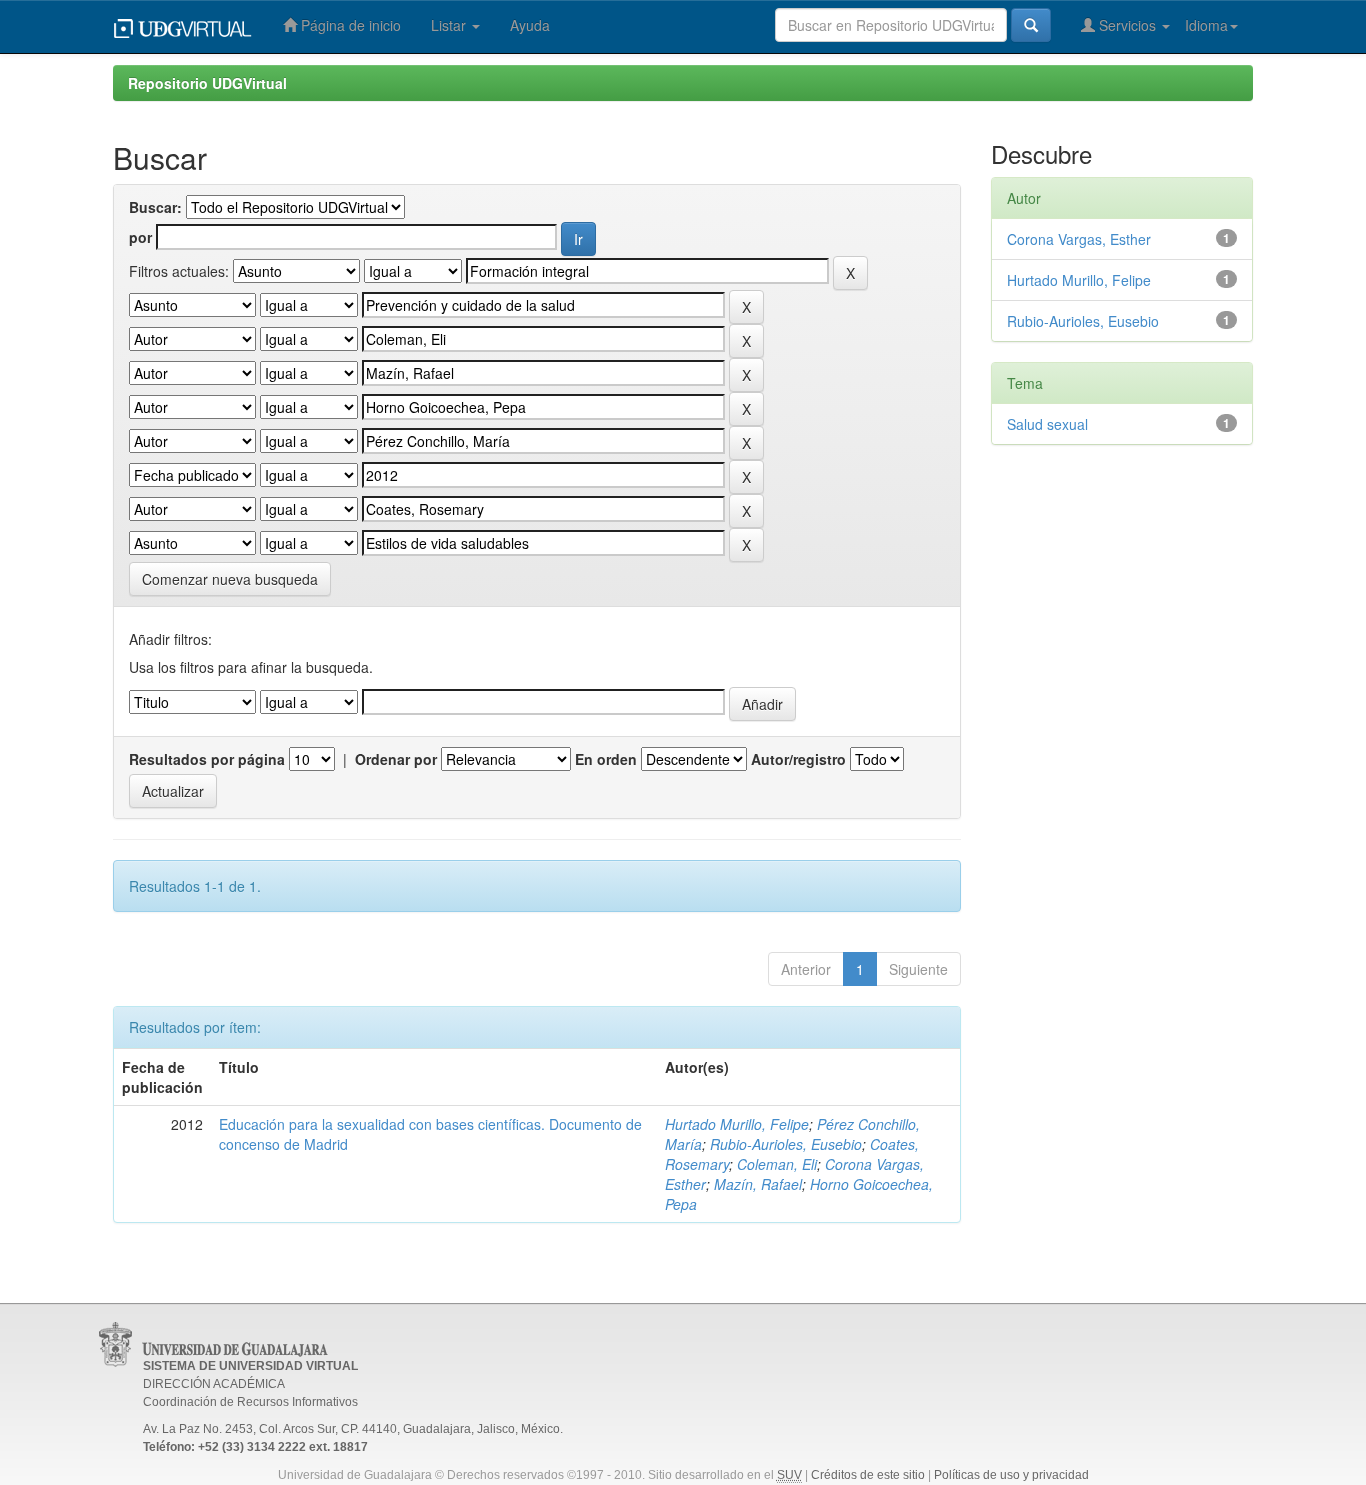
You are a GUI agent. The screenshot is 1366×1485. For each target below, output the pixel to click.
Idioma (1206, 25)
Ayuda (530, 25)
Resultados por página (207, 759)
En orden (606, 759)
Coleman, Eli (777, 1164)
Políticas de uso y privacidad (1011, 1475)
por (140, 237)
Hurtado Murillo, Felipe (737, 1124)
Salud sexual (1047, 424)
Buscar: (155, 207)
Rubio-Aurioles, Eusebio (786, 1144)
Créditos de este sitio (868, 1475)
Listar (450, 25)
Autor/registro (798, 759)
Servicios (1127, 25)
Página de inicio (349, 25)
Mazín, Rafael (758, 1184)
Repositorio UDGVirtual (207, 83)
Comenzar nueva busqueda (230, 579)
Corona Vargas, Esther (1079, 239)
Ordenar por (396, 759)
